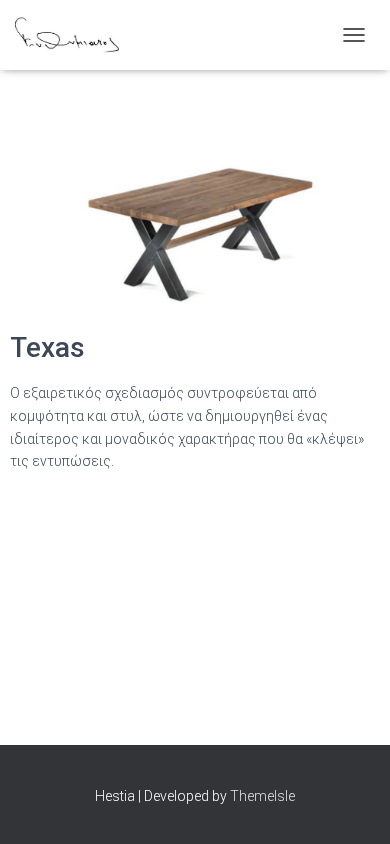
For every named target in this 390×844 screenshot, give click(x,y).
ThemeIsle (262, 796)
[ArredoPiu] (74, 35)
